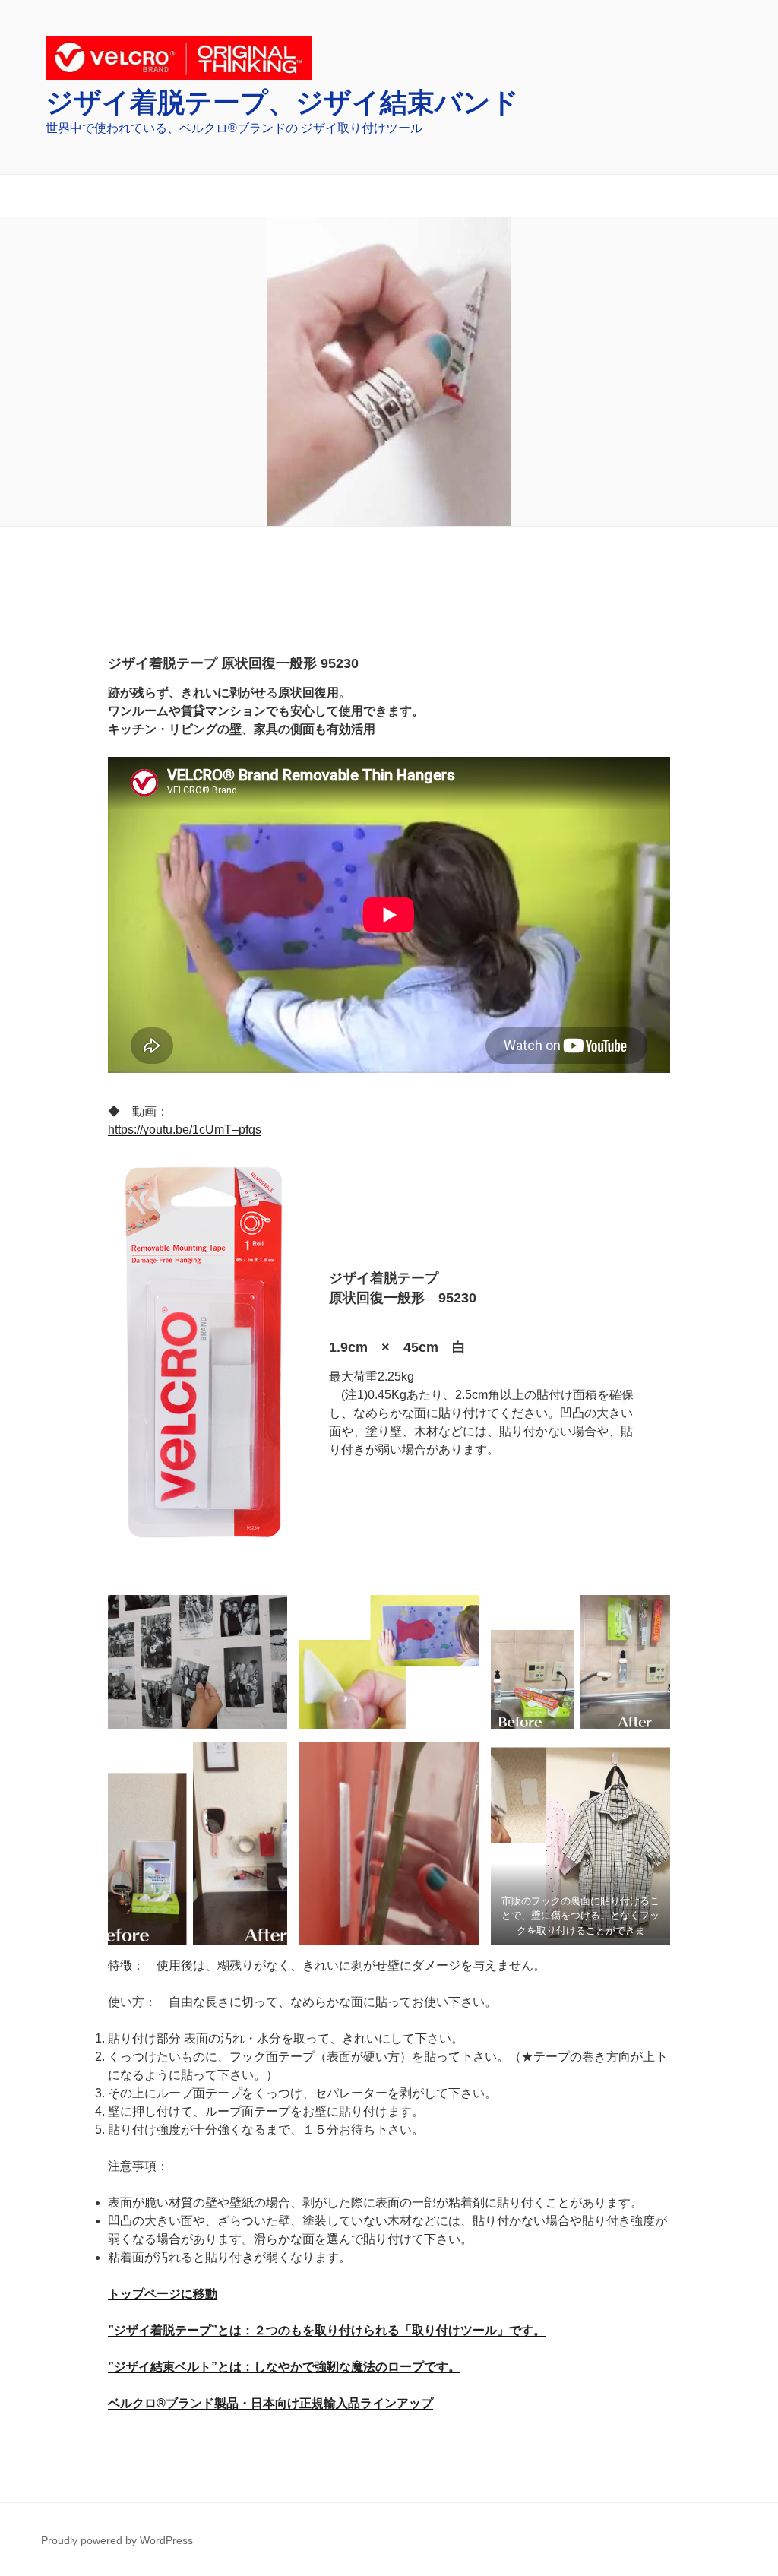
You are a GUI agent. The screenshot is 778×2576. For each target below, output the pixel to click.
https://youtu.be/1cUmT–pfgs (185, 1130)
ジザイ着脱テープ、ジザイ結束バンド (282, 102)
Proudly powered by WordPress (117, 2540)
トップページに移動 (163, 2294)
